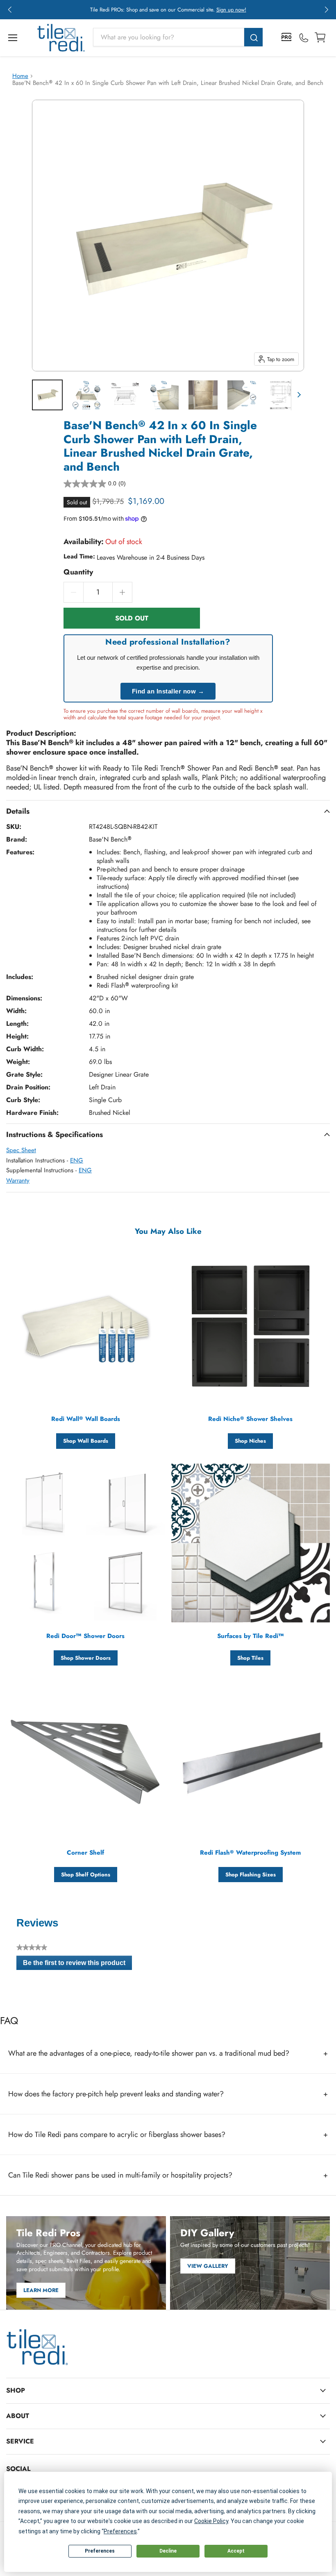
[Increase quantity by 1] (123, 592)
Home (20, 76)
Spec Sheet (21, 1150)
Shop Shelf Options (86, 1875)
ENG (77, 1160)
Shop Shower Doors (86, 1658)
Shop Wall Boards (86, 1441)
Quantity (78, 572)
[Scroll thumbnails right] (297, 395)
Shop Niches (250, 1441)
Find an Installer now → (168, 691)
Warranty (18, 1180)
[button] (10, 10)
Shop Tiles (250, 1658)
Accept (236, 2551)
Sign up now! (231, 10)
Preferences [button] (120, 2531)
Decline (168, 2551)
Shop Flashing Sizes (251, 1875)
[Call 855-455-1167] (304, 38)
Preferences (100, 2551)
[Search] (253, 37)
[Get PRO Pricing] (287, 38)
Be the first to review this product (77, 1965)
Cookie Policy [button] (211, 2521)
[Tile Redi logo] (61, 38)
